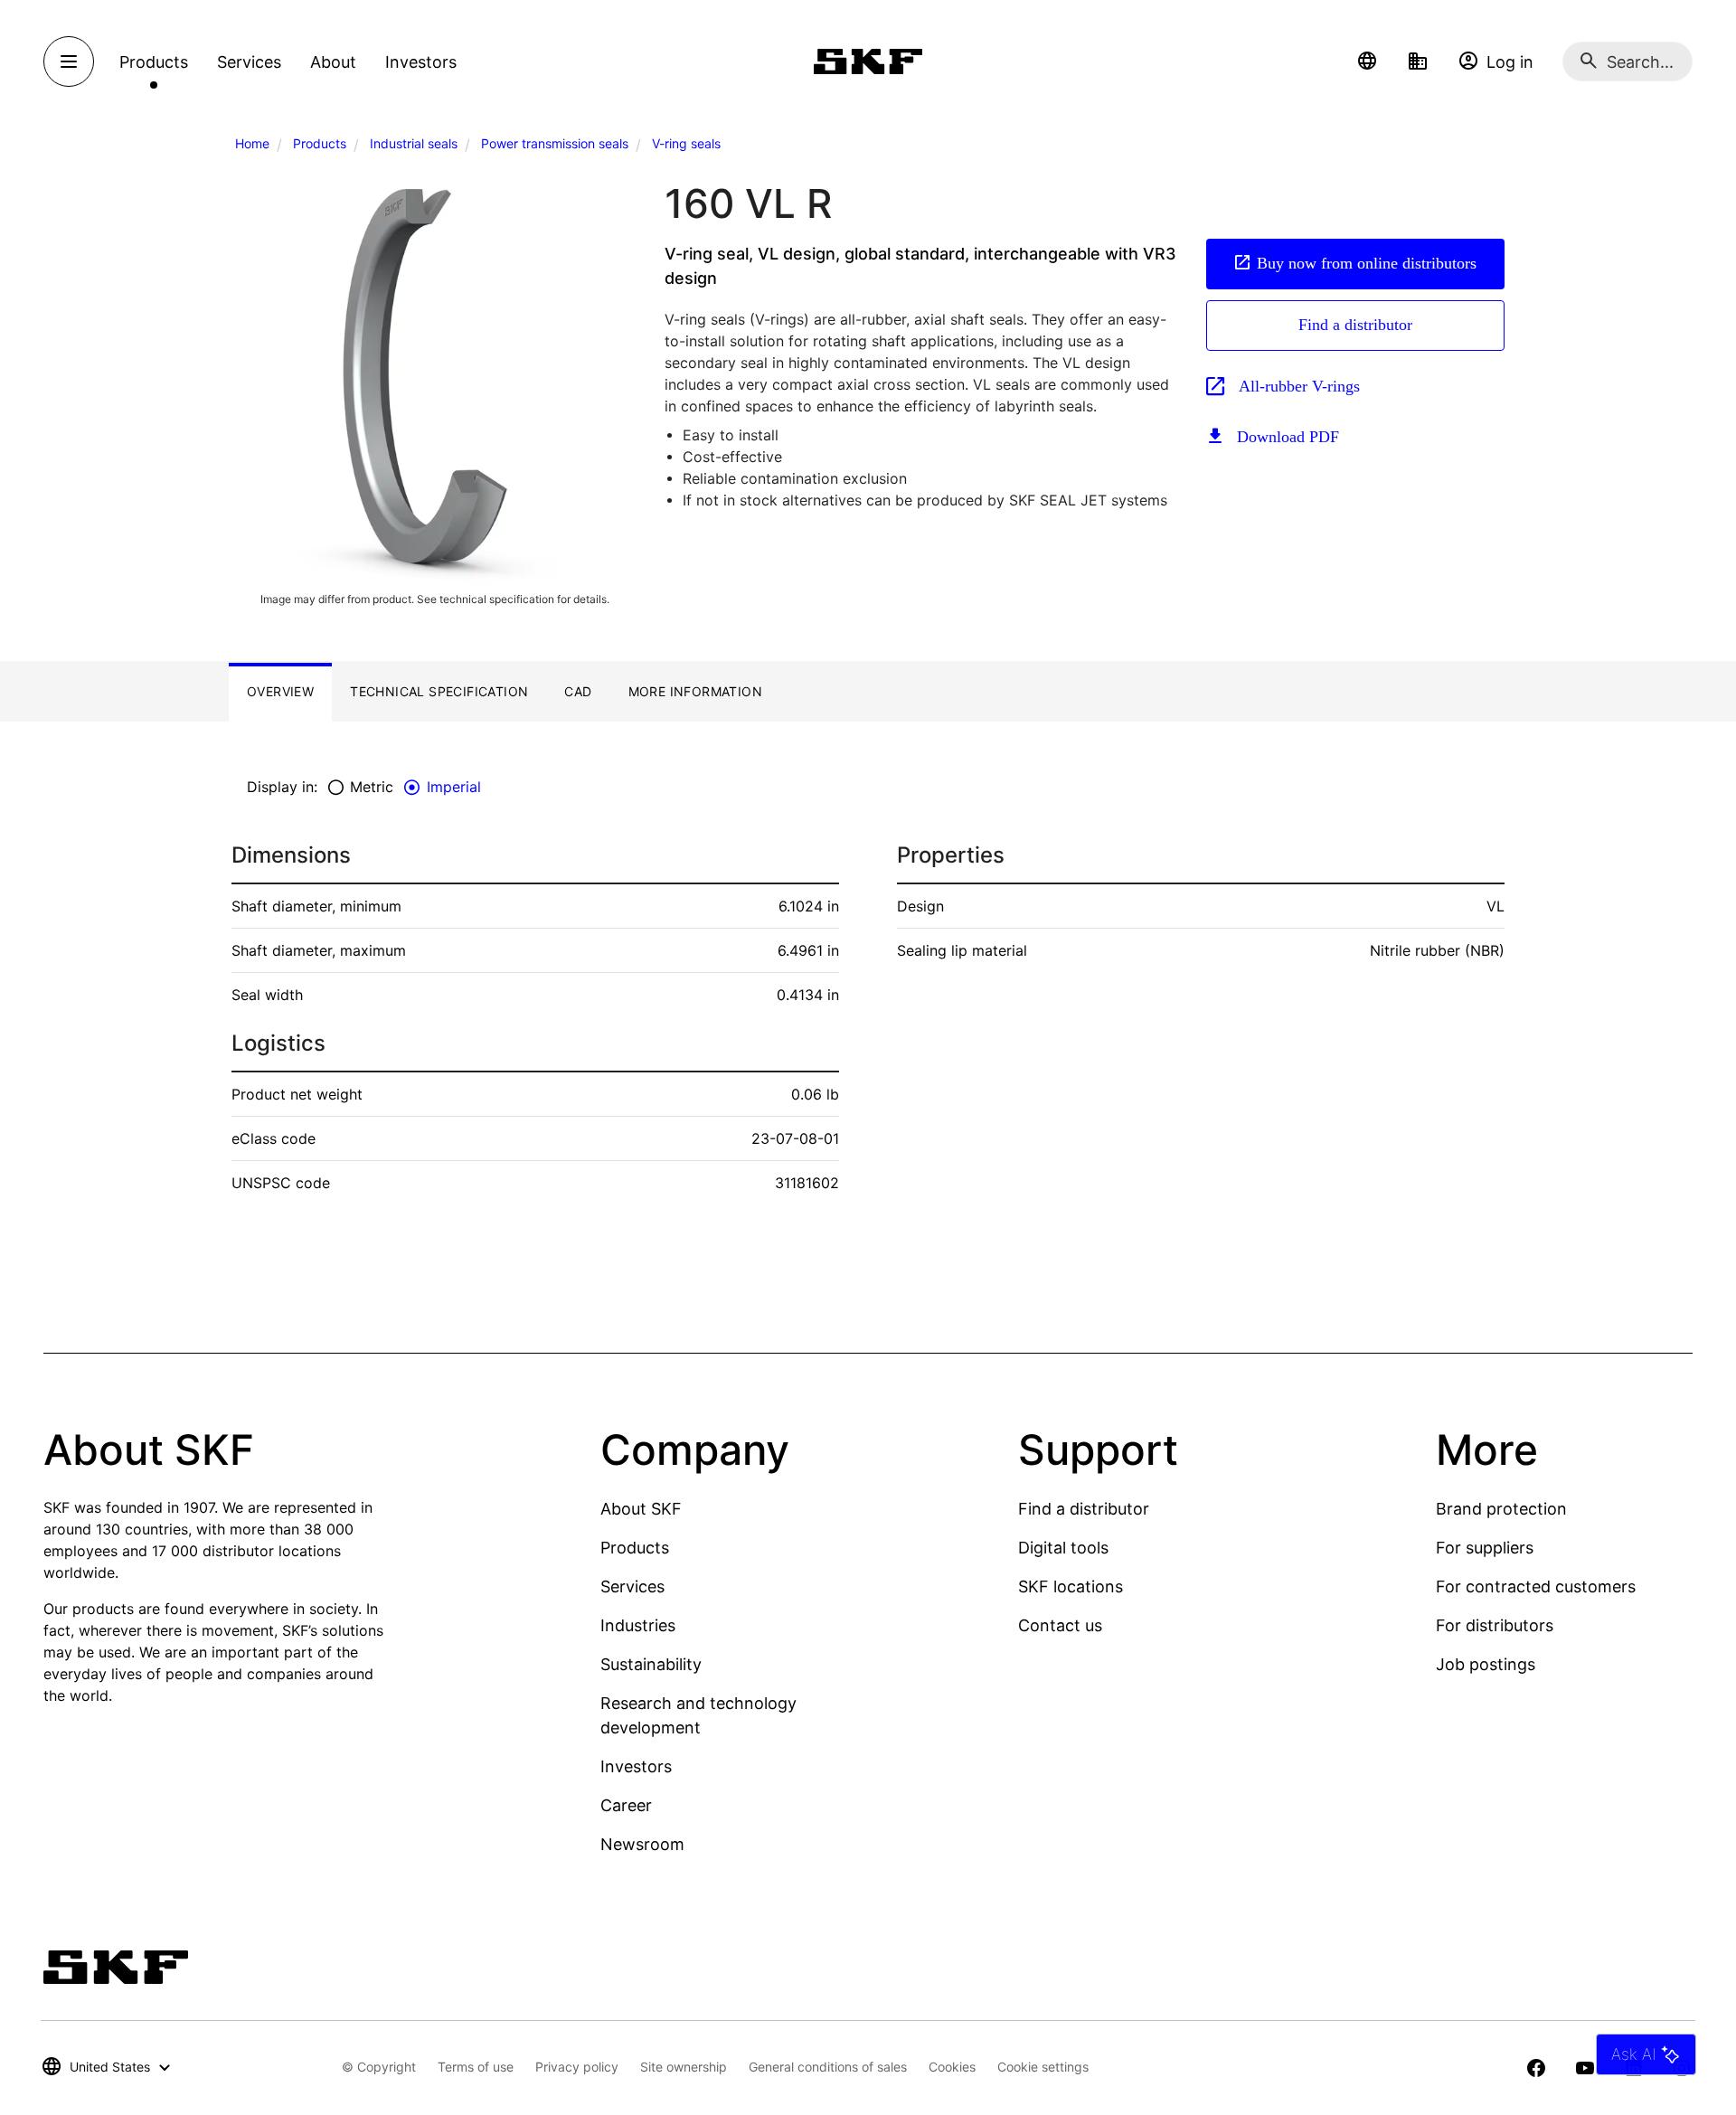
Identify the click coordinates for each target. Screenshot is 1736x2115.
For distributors (1495, 1625)
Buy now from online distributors (1367, 263)
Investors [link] (421, 62)
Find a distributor (1355, 325)
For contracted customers (1536, 1586)
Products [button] (154, 62)
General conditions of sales (828, 2067)
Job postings (1486, 1664)
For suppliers (1485, 1548)
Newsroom (642, 1844)
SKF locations (1071, 1586)
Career (626, 1805)
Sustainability (651, 1664)
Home (252, 143)
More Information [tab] (695, 691)
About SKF (641, 1509)
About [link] (333, 62)
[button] (1367, 61)
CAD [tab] (578, 691)
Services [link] (249, 62)
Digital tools (1063, 1548)
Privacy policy (577, 2067)
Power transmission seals (555, 143)
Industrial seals (414, 143)
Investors (636, 1766)
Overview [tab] (280, 691)
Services (632, 1586)
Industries (638, 1625)
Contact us (1060, 1625)
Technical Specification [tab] (439, 691)
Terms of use (476, 2067)
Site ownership (684, 2067)
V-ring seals (686, 143)
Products (320, 143)
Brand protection (1501, 1509)
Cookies (952, 2067)
